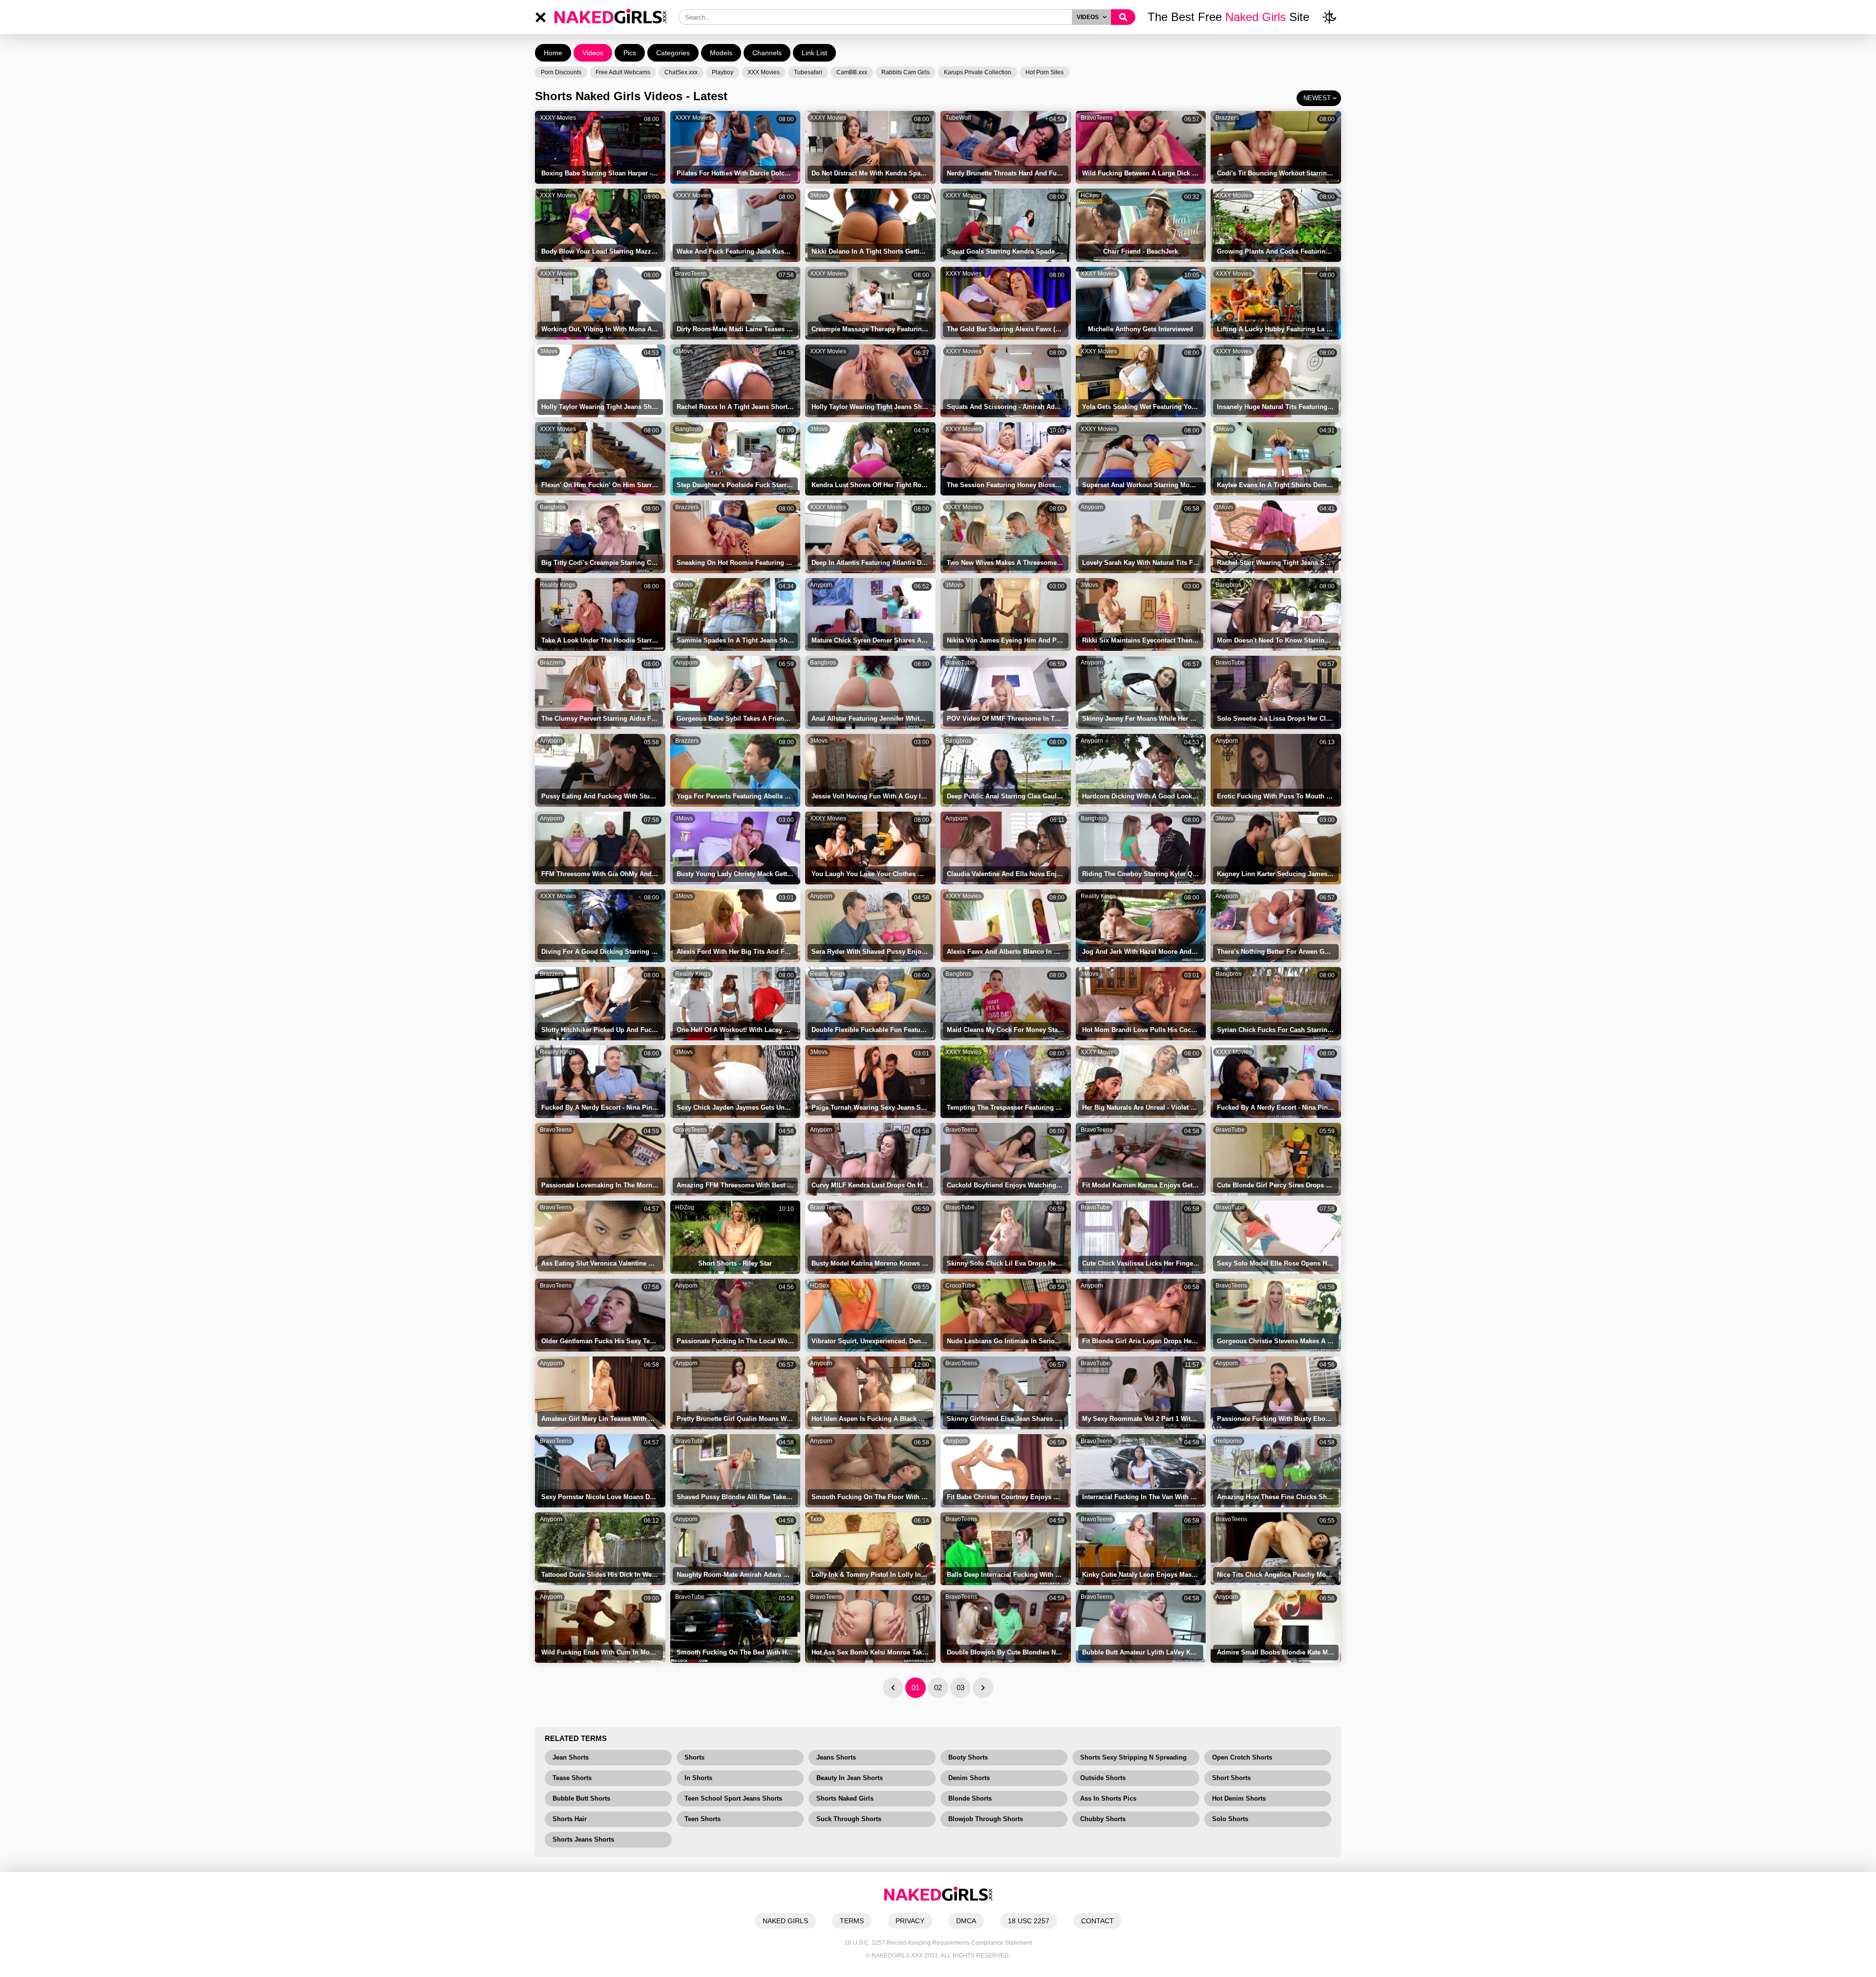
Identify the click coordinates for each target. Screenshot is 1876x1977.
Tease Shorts (572, 1778)
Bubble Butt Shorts (581, 1798)
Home (553, 53)
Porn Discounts (561, 72)
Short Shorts (1231, 1778)
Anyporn (1092, 507)
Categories (673, 53)
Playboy (723, 72)
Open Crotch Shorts (1242, 1757)
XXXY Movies (558, 118)
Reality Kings (557, 585)
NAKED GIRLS (785, 1921)
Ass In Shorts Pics (1108, 1798)
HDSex (820, 1286)
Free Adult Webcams (623, 72)
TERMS (852, 1921)
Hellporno (1229, 1441)
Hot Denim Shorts (1239, 1798)
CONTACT (1098, 1921)
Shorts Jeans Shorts (583, 1839)
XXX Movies (764, 72)
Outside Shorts (1103, 1778)
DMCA (966, 1921)
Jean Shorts (571, 1757)
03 (960, 1687)
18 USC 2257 (1029, 1921)
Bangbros (688, 429)
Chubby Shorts (1103, 1819)
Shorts (694, 1757)
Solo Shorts (1230, 1819)
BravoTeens (1097, 118)
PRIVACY (910, 1921)
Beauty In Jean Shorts (850, 1778)
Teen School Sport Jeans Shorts (733, 1798)
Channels (767, 53)
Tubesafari (808, 72)
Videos (593, 53)
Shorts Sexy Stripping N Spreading (1133, 1757)
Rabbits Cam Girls (906, 72)
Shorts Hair (570, 1819)
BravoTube (960, 663)
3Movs (819, 195)
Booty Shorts (968, 1757)
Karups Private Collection (978, 72)
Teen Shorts (703, 1819)
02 (938, 1687)
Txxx (816, 1519)
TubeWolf (958, 118)
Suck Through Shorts (849, 1819)
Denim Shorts (969, 1778)
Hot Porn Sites (1045, 72)
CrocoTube (960, 1286)
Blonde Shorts (970, 1798)
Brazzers (1227, 118)
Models (721, 53)
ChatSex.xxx (681, 72)
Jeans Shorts (836, 1757)
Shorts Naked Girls (845, 1798)
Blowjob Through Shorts (986, 1819)
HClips (1090, 195)
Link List (814, 53)
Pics (630, 53)
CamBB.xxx (852, 72)
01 (916, 1687)
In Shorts (698, 1778)
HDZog (685, 1207)
